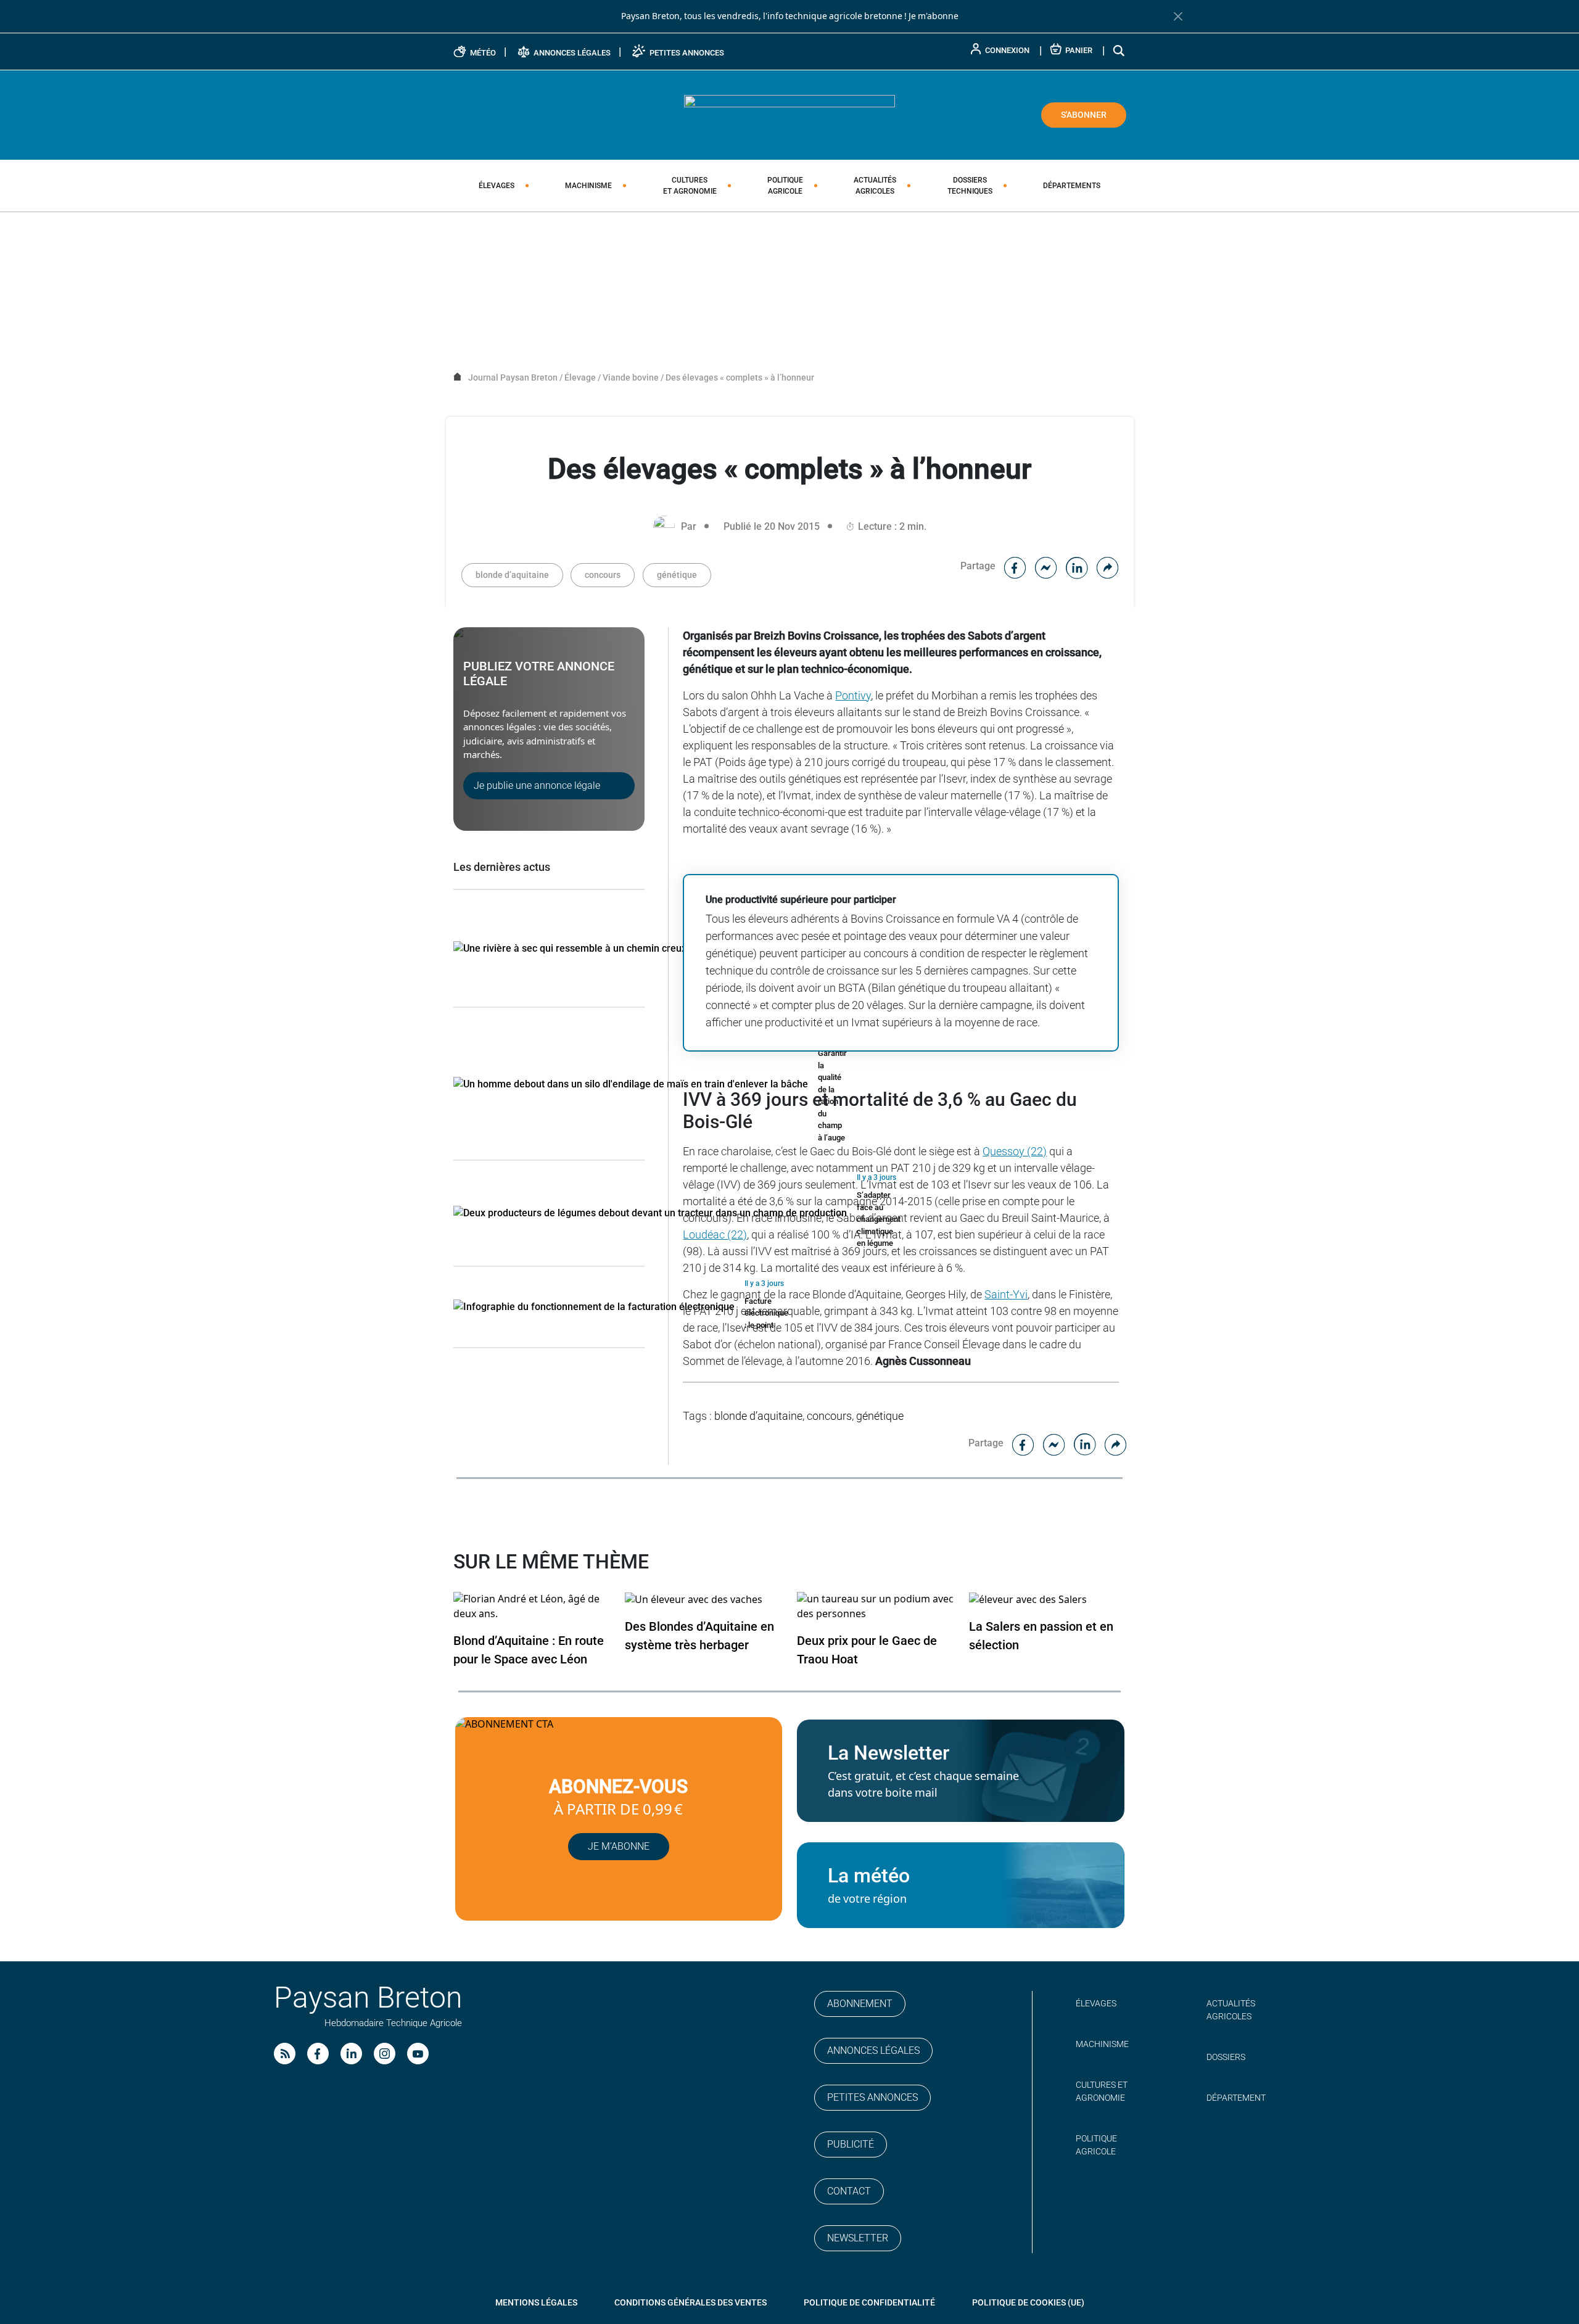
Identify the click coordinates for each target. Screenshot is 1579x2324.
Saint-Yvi (1006, 1294)
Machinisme (588, 186)
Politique (785, 186)
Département (1236, 2098)
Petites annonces (872, 2097)
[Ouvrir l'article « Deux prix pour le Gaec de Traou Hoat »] (876, 1606)
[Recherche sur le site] (1119, 50)
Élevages (497, 186)
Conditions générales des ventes (691, 2302)
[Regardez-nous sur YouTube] (418, 2054)
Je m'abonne (934, 16)
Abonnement (860, 2004)
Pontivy (853, 695)
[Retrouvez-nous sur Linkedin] (351, 2054)
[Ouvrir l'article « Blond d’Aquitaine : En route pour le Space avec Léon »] (532, 1606)
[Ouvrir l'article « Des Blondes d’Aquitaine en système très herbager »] (694, 1599)
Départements (1072, 186)
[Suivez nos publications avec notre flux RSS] (285, 2054)
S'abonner (1084, 115)
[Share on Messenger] (1046, 566)
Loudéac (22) (715, 1234)
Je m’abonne (619, 1846)
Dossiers (970, 186)
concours (603, 575)
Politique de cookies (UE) (1028, 2302)
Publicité (851, 2144)
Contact (849, 2191)
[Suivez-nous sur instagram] (385, 2054)
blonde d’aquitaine (512, 575)
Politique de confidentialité (869, 2302)
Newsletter (858, 2238)
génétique (677, 575)
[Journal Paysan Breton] (789, 114)
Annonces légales (873, 2050)
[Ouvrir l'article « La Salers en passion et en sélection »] (1028, 1599)
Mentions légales (536, 2302)
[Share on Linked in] (1077, 566)
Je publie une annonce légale (537, 785)
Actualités (875, 186)
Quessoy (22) (1015, 1151)
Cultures (690, 186)
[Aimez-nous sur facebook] (318, 2054)
